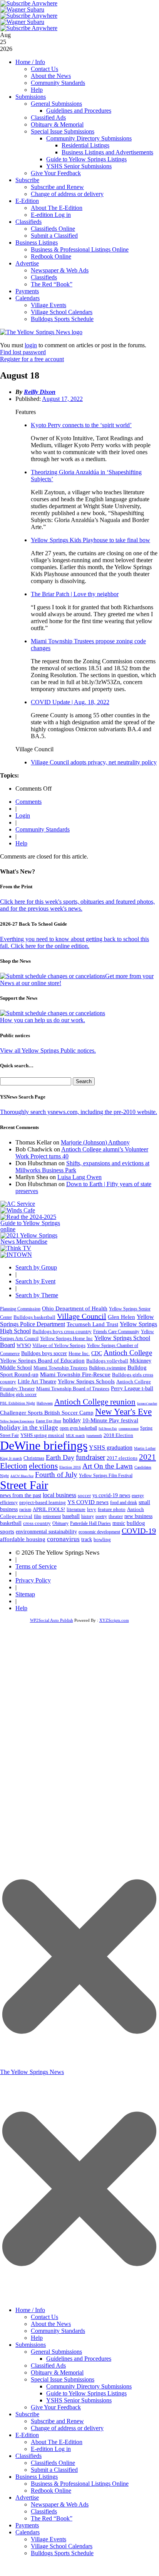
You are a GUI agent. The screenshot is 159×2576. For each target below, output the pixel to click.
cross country (37, 1523)
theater (116, 1516)
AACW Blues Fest (22, 1476)
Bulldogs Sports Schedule (62, 319)
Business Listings (37, 243)
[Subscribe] (16, 1255)
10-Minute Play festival (110, 1420)
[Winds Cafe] (18, 1210)
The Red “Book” (52, 284)
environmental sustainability (46, 1532)
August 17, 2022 (62, 399)
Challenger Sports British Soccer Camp (47, 1413)
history (88, 1516)
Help (37, 90)
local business (59, 1495)
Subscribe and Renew (57, 187)
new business (138, 1516)
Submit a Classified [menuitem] (54, 2470)
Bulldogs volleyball (107, 1361)
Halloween (45, 1403)
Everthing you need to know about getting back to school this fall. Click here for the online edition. (74, 942)
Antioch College (128, 1353)
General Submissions (56, 104)
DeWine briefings (44, 1445)
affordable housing (23, 1539)
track (87, 1539)
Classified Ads (48, 117)
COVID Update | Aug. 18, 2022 (70, 702)
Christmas (34, 1458)
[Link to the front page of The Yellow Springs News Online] (41, 332)
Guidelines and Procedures (79, 111)
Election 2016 (70, 1467)
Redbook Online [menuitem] (51, 2491)
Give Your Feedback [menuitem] (56, 2407)
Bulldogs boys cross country (62, 1331)
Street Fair (24, 1485)
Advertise (27, 263)
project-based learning (43, 1503)
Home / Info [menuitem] (30, 2310)
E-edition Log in (51, 215)
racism (25, 1509)
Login (23, 816)
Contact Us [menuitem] (44, 2317)
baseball (71, 1516)
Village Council (82, 1316)
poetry (101, 1516)
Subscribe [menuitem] (27, 2414)
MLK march (75, 1436)
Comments (28, 802)
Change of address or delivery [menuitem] (67, 2428)
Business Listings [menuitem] (37, 2477)
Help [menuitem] (37, 2338)
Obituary (60, 1523)
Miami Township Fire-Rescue (75, 1374)
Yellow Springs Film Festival (106, 1476)
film (38, 1516)
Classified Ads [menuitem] (48, 2366)
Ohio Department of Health (75, 1308)
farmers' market (147, 1404)
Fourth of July (56, 1475)
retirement (52, 1516)
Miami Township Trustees (60, 1368)
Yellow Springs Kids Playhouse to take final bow (90, 540)
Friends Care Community (116, 1332)
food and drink (124, 1503)
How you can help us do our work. (43, 1020)
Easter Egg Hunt (49, 1421)
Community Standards (58, 83)
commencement (129, 1429)
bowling (102, 1539)
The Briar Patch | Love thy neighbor (75, 594)
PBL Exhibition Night (18, 1403)
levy (92, 1509)
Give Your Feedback (56, 173)
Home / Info (30, 62)
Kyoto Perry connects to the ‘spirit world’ (81, 425)
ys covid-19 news (111, 1495)
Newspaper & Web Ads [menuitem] (60, 2504)
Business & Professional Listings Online (80, 249)
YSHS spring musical (42, 1435)
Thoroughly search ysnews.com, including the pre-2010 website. (79, 1112)
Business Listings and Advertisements (107, 152)
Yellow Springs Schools (86, 1381)
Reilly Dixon (40, 392)
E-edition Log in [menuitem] (51, 2449)
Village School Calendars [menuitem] (62, 2546)
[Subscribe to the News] (22, 9)
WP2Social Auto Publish (52, 1620)
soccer (84, 1495)
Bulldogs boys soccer (44, 1353)
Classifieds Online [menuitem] (53, 2463)
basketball (11, 1523)
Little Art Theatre (37, 1382)
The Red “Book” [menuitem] (52, 2518)
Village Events (49, 305)
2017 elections (122, 1458)
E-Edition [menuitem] (27, 2435)
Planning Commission (20, 1309)
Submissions (31, 97)
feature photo (112, 1509)
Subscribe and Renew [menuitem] (57, 2421)
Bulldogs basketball (34, 1317)
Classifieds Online (53, 229)
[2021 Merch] (33, 1242)
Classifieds (28, 222)
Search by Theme (37, 1295)
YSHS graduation (111, 1448)
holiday (72, 1420)
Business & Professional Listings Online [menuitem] (80, 2484)
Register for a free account (32, 359)
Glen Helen (121, 1317)
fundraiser (90, 1457)
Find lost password (23, 352)
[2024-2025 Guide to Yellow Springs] (33, 1229)
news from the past (21, 1495)
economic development (99, 1532)
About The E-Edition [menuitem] (57, 2442)
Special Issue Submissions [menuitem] (63, 2379)
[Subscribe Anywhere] (29, 3)
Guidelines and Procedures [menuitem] (79, 2359)
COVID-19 (139, 1531)
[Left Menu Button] (79, 2298)
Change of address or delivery (67, 194)
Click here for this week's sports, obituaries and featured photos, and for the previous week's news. (77, 905)
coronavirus (63, 1539)
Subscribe (27, 180)
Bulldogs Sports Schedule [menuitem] (62, 2553)
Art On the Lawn (108, 1466)
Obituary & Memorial (57, 124)
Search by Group (36, 1267)
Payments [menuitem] (27, 2525)
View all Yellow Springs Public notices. (48, 1051)
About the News (51, 76)
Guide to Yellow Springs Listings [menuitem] (86, 2393)
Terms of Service (36, 1566)
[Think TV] (16, 1248)
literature (76, 1509)
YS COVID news (88, 1502)
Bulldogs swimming (107, 1368)
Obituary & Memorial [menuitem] (57, 2372)
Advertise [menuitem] (27, 2497)
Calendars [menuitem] (28, 2532)
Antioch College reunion (95, 1402)
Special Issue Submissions (63, 131)
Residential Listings (85, 145)
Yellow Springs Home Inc (66, 1339)
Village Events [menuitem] (49, 2539)
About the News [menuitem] (51, 2324)
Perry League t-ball (132, 1388)
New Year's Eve (123, 1411)
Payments (27, 291)
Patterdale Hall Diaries (90, 1523)
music (119, 1523)
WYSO (24, 1345)
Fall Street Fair (108, 1429)
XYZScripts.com (114, 1620)
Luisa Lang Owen (79, 1177)
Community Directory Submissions (89, 138)
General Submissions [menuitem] (56, 2352)
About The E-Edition (57, 208)
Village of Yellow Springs (59, 1345)
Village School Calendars (62, 312)
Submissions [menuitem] (31, 2345)
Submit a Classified (54, 236)
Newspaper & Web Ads (60, 270)
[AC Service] (18, 1204)
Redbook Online (51, 256)
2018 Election (118, 1435)
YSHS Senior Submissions (79, 166)
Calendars (28, 298)
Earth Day (60, 1457)
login (31, 345)
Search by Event (35, 1281)
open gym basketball (78, 1428)
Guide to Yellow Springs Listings (86, 159)
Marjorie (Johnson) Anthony (95, 1142)
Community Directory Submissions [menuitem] (89, 2386)
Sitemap (25, 1594)
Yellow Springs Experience (17, 1421)
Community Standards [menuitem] (58, 2331)
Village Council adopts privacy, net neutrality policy (94, 762)
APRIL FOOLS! (49, 1509)
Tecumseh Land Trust (92, 1324)
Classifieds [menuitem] (28, 2456)
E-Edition (27, 201)
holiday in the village (29, 1427)
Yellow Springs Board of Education (42, 1360)
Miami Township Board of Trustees (73, 1389)
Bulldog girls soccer (18, 1394)
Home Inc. (79, 1354)
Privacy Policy (33, 1580)
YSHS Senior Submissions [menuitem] (79, 2400)
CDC (97, 1353)
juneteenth (94, 1436)
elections (43, 1466)
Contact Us (44, 69)
